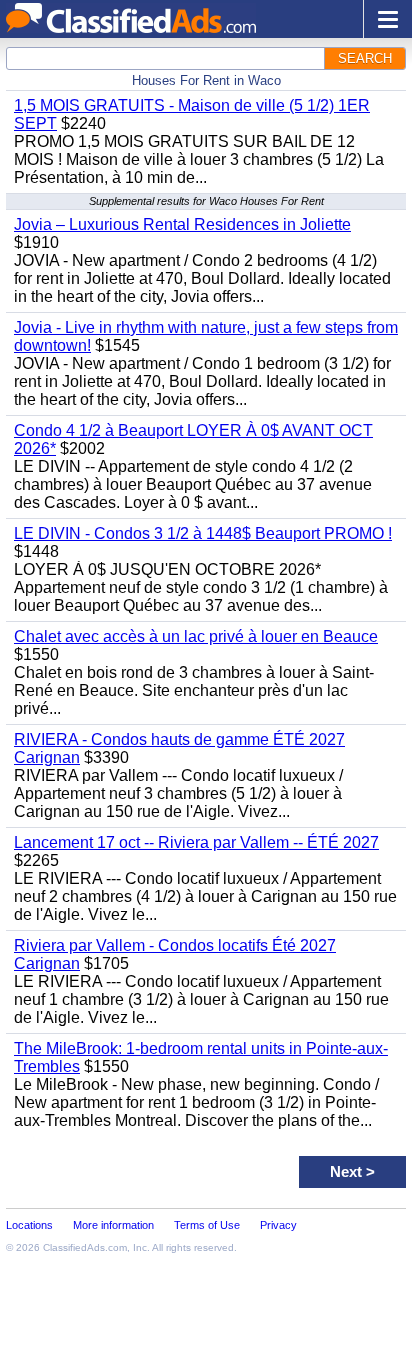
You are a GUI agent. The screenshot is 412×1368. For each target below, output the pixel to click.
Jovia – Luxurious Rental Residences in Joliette (182, 224)
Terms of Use (207, 1225)
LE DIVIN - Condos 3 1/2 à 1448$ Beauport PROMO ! (203, 533)
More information (113, 1225)
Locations (29, 1225)
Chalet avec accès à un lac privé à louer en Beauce (196, 636)
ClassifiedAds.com (85, 1247)
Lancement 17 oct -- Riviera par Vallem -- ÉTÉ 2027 (196, 842)
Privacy (278, 1225)
